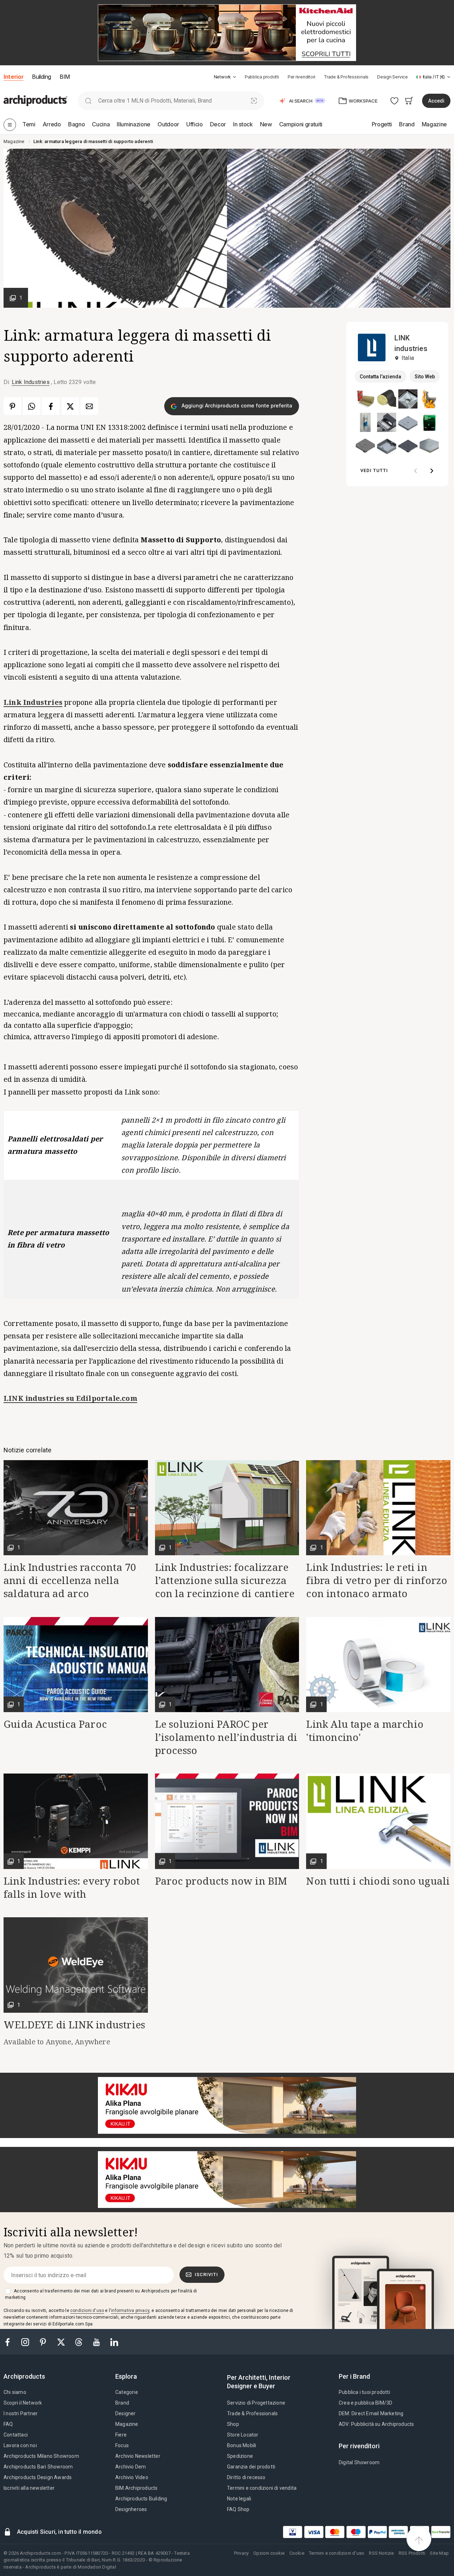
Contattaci (16, 2435)
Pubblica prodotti (262, 77)
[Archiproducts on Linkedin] (114, 2342)
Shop (233, 2424)
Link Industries (31, 382)
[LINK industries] (372, 347)
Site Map (439, 2553)
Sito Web (425, 377)
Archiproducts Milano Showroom (41, 2456)
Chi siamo (15, 2392)
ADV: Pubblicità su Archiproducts (376, 2424)
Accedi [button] (436, 101)
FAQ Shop (238, 2509)
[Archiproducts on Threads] (79, 2342)
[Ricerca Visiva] (254, 101)
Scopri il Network (23, 2403)
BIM (65, 77)
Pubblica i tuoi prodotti (364, 2392)
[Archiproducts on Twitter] (62, 2342)
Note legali (239, 2499)
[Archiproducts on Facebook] (10, 2342)
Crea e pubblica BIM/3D (366, 2403)
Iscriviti (206, 2274)
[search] (88, 101)
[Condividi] (89, 406)
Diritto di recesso (246, 2477)
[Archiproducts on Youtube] (97, 2342)
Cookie (297, 2553)
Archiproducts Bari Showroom (38, 2467)
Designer (126, 2413)
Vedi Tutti (374, 470)
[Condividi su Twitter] (70, 406)
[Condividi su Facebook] (51, 406)
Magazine (127, 2424)
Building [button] (41, 77)
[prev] (416, 471)
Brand (122, 2403)
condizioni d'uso (87, 2311)
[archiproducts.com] (35, 100)
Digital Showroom (359, 2462)
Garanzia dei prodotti (251, 2467)
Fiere (121, 2435)
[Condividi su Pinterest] (12, 406)
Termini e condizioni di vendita (262, 2488)
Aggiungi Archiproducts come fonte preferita (236, 405)
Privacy (241, 2553)
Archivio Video (132, 2477)
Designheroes (131, 2509)
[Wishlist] (395, 101)
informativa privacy (130, 2311)
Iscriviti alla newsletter (29, 2488)
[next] (432, 471)
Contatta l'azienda (380, 377)
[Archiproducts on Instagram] (26, 2342)
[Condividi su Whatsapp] (32, 406)
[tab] (234, 77)
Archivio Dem (131, 2467)
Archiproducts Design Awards (38, 2477)
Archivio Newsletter (138, 2456)
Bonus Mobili (242, 2445)
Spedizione (240, 2456)
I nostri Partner (21, 2413)
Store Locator (243, 2435)
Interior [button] (13, 77)
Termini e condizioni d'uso (337, 2553)
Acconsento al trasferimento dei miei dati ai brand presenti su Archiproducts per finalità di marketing (101, 2294)
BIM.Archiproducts (136, 2488)
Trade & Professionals (346, 77)
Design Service (392, 77)
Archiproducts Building (141, 2499)
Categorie (127, 2392)
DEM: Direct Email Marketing (371, 2413)
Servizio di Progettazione (256, 2403)
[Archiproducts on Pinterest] (44, 2342)
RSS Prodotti (412, 2553)
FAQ (8, 2424)
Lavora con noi (20, 2445)
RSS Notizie (381, 2553)
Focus (122, 2445)
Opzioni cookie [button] (269, 2553)
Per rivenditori (301, 77)
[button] (225, 77)
